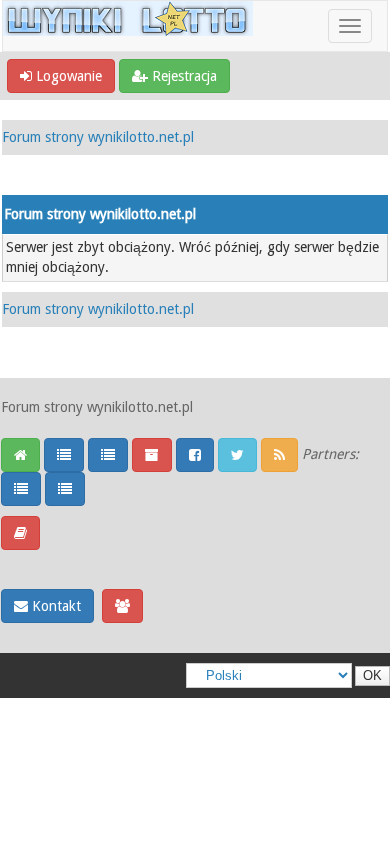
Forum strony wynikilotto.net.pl (98, 137)
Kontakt (54, 606)
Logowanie (67, 76)
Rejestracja (182, 76)
